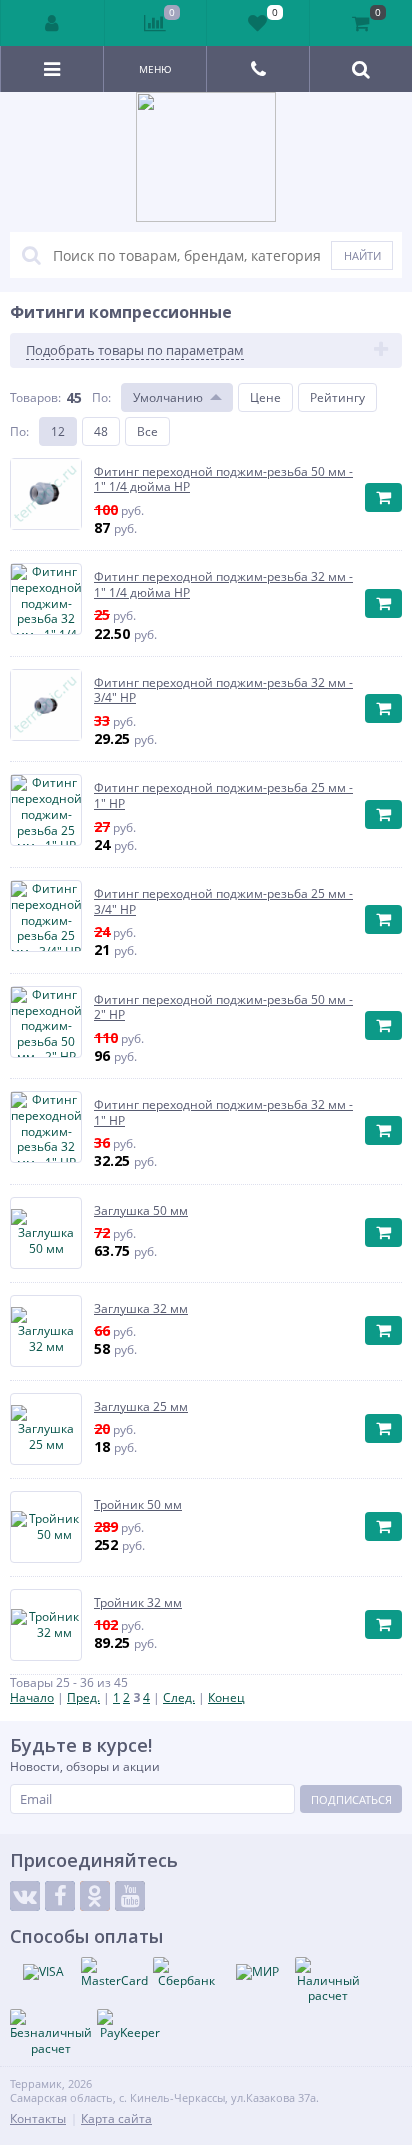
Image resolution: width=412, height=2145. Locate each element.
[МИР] (257, 1972)
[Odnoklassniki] (95, 1896)
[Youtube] (130, 1896)
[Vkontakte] (25, 1896)
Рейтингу (337, 397)
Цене (265, 397)
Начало (32, 1697)
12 (58, 431)
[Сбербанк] (186, 1973)
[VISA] (43, 1972)
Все (147, 431)
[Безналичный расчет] (51, 2032)
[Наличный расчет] (328, 1980)
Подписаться (351, 1799)
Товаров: (35, 397)
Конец (226, 1697)
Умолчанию (168, 397)
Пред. (83, 1697)
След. (179, 1697)
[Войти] (53, 23)
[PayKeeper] (130, 2025)
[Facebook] (60, 1896)
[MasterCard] (114, 1973)
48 (101, 431)
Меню (155, 69)
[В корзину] (383, 497)
